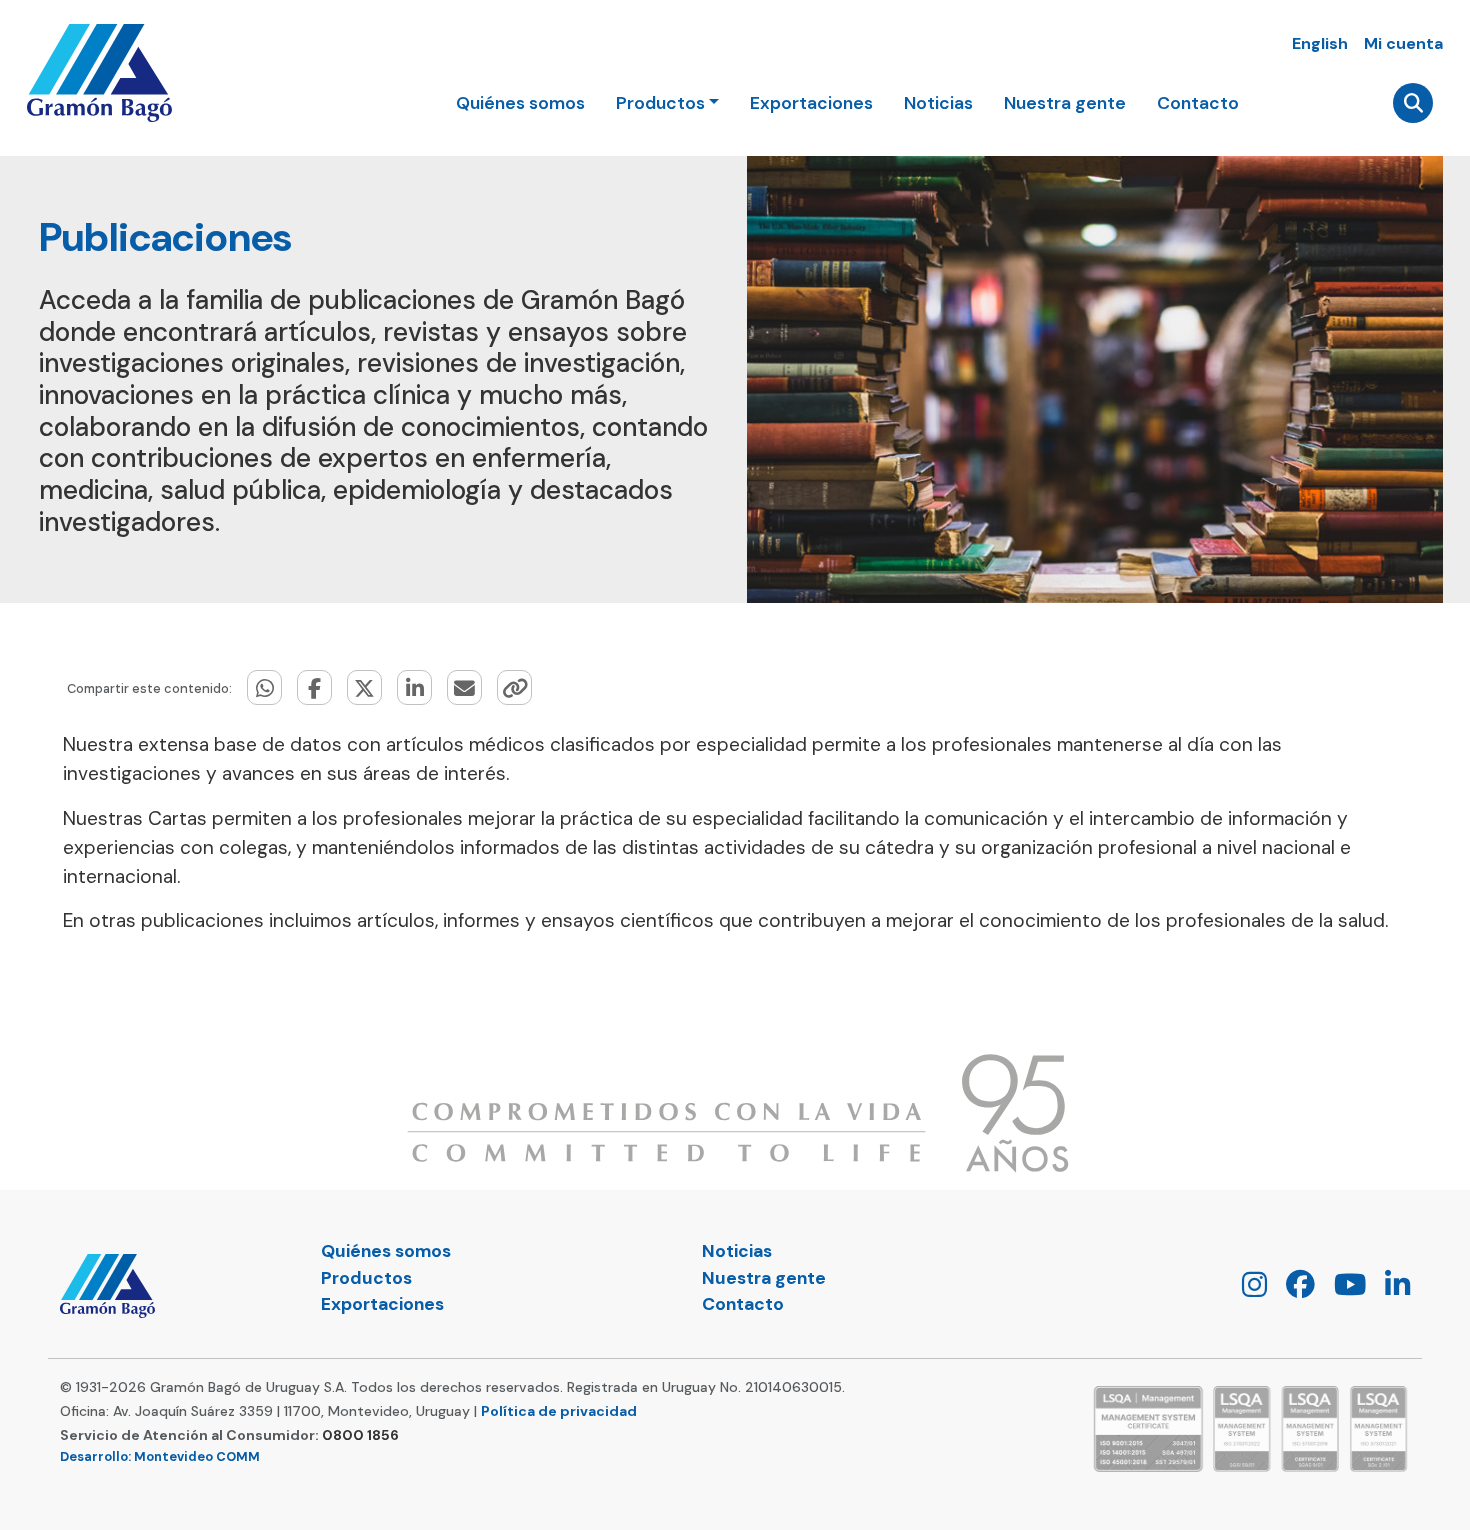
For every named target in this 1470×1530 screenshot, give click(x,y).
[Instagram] (1247, 1289)
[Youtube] (1342, 1289)
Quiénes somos (520, 103)
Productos (366, 1278)
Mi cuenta (1403, 43)
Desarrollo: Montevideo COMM (160, 1456)
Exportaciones (811, 103)
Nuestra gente (1065, 103)
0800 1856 (360, 1435)
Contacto (1198, 103)
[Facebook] (1293, 1289)
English (1320, 43)
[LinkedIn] (1390, 1289)
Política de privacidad (559, 1411)
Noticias (938, 103)
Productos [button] (660, 103)
